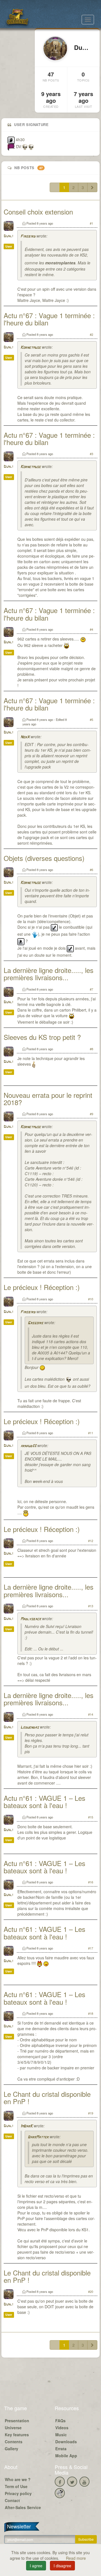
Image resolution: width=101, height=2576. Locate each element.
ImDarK (27, 2126)
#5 (91, 719)
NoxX (25, 737)
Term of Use (16, 2486)
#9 (91, 1114)
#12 (91, 1541)
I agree (36, 2566)
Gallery (12, 2449)
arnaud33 (28, 1446)
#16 (91, 1882)
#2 (91, 334)
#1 (91, 223)
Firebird (28, 237)
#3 (91, 454)
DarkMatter (38, 2137)
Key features (17, 2435)
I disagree (62, 2566)
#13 (91, 1606)
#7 (91, 989)
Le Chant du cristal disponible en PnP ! (47, 2098)
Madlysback (31, 1619)
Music (61, 2435)
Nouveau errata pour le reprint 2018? (48, 1099)
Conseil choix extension (38, 212)
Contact (12, 2500)
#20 (91, 2291)
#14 (91, 1714)
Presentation (17, 2421)
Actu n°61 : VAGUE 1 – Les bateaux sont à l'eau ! (44, 1801)
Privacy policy (18, 2493)
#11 (91, 1433)
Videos (62, 2428)
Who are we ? (18, 2479)
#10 (91, 1299)
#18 (91, 2013)
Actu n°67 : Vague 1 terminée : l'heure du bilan (49, 319)
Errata (61, 2449)
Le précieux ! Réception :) (42, 1287)
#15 (91, 1817)
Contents (14, 2442)
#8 (91, 1049)
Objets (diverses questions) (44, 858)
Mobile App (66, 2456)
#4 (91, 629)
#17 (91, 1948)
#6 (91, 870)
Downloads (66, 2442)
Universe (13, 2428)
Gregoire (35, 1323)
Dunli (8, 236)
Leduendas (30, 1728)
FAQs (60, 2421)
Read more (76, 2558)
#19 (91, 2113)
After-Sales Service (23, 2507)
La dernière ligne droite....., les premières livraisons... (49, 974)
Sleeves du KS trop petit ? (42, 1037)
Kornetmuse (31, 348)
